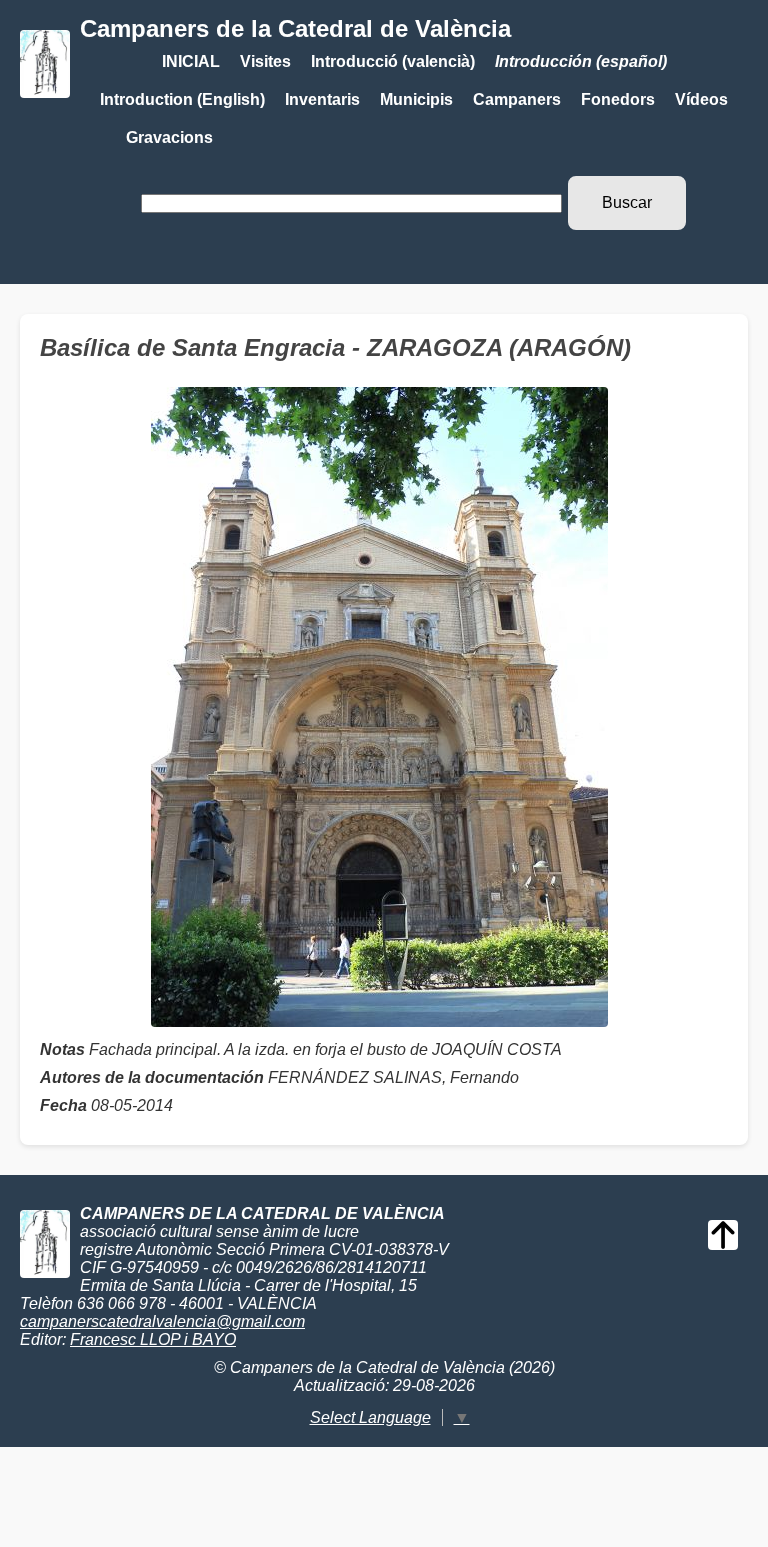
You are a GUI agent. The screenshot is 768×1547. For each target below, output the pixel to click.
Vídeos (701, 99)
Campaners (517, 99)
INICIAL (191, 61)
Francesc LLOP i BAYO (153, 1339)
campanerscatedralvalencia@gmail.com (162, 1321)
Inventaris (322, 99)
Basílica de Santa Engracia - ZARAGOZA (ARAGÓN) (335, 347)
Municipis (416, 99)
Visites (265, 61)
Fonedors (618, 99)
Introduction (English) (182, 99)
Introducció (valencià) (393, 61)
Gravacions (169, 137)
